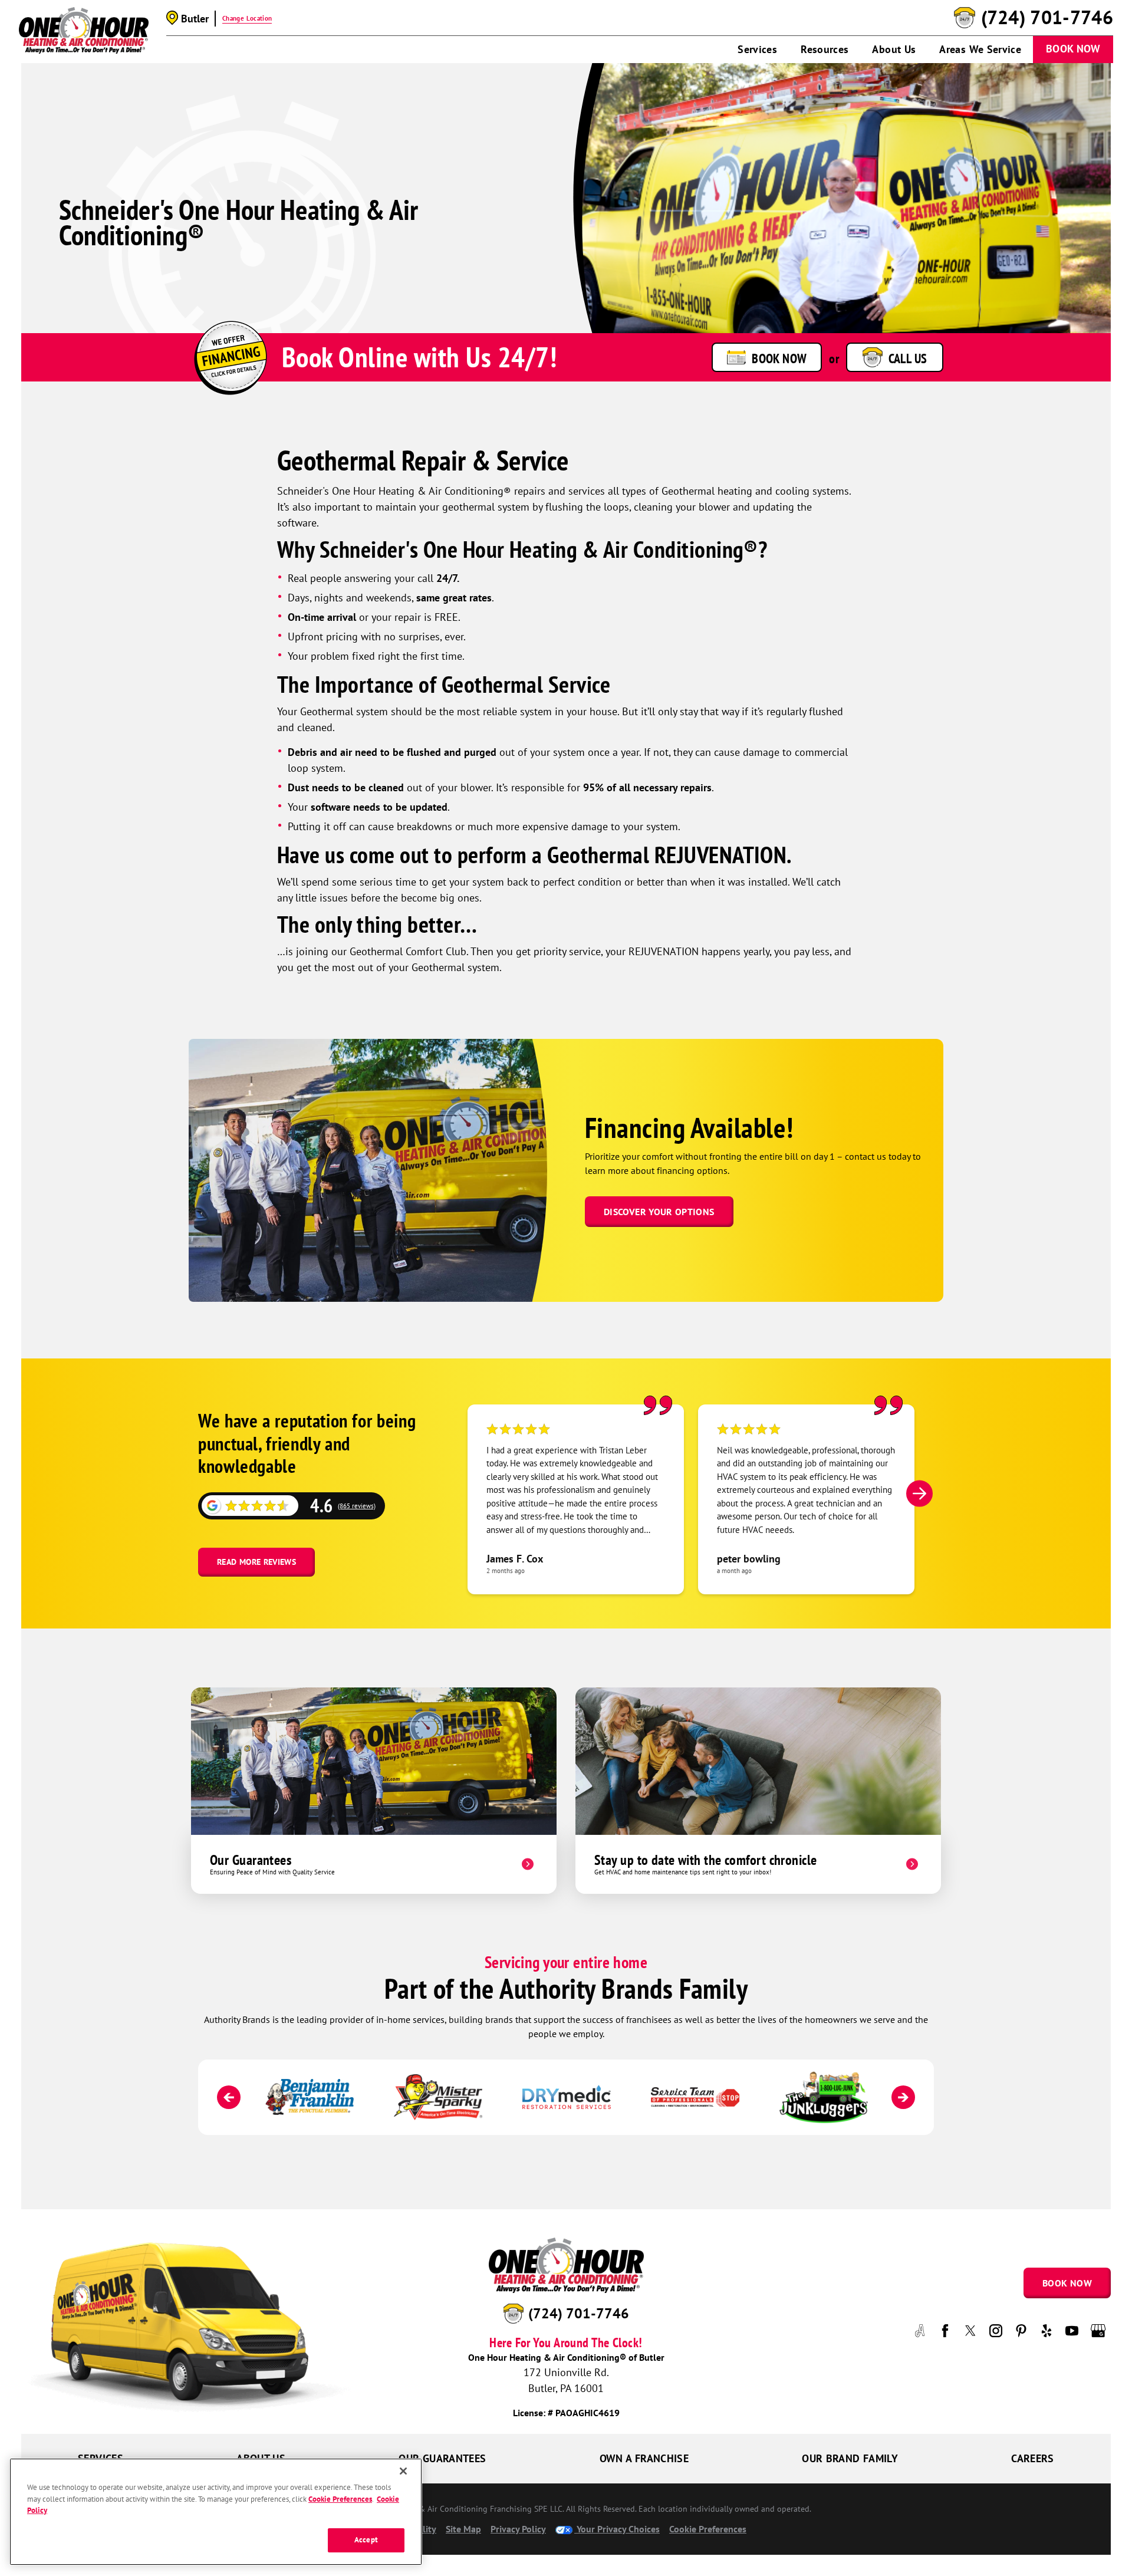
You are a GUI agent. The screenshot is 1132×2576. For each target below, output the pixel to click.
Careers (1033, 2458)
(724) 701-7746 (1047, 18)
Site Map (463, 2529)
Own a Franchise (644, 2458)
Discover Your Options (659, 1212)
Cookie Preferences (340, 2498)
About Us (894, 49)
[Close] (403, 2471)
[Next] (919, 1493)
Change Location (247, 18)
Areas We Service (980, 49)
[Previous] (229, 2097)
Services (757, 49)
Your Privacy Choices (617, 2529)
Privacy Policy (518, 2529)
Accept (366, 2540)
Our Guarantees (442, 2458)
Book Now (1073, 49)
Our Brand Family (850, 2458)
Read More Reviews (256, 1562)
